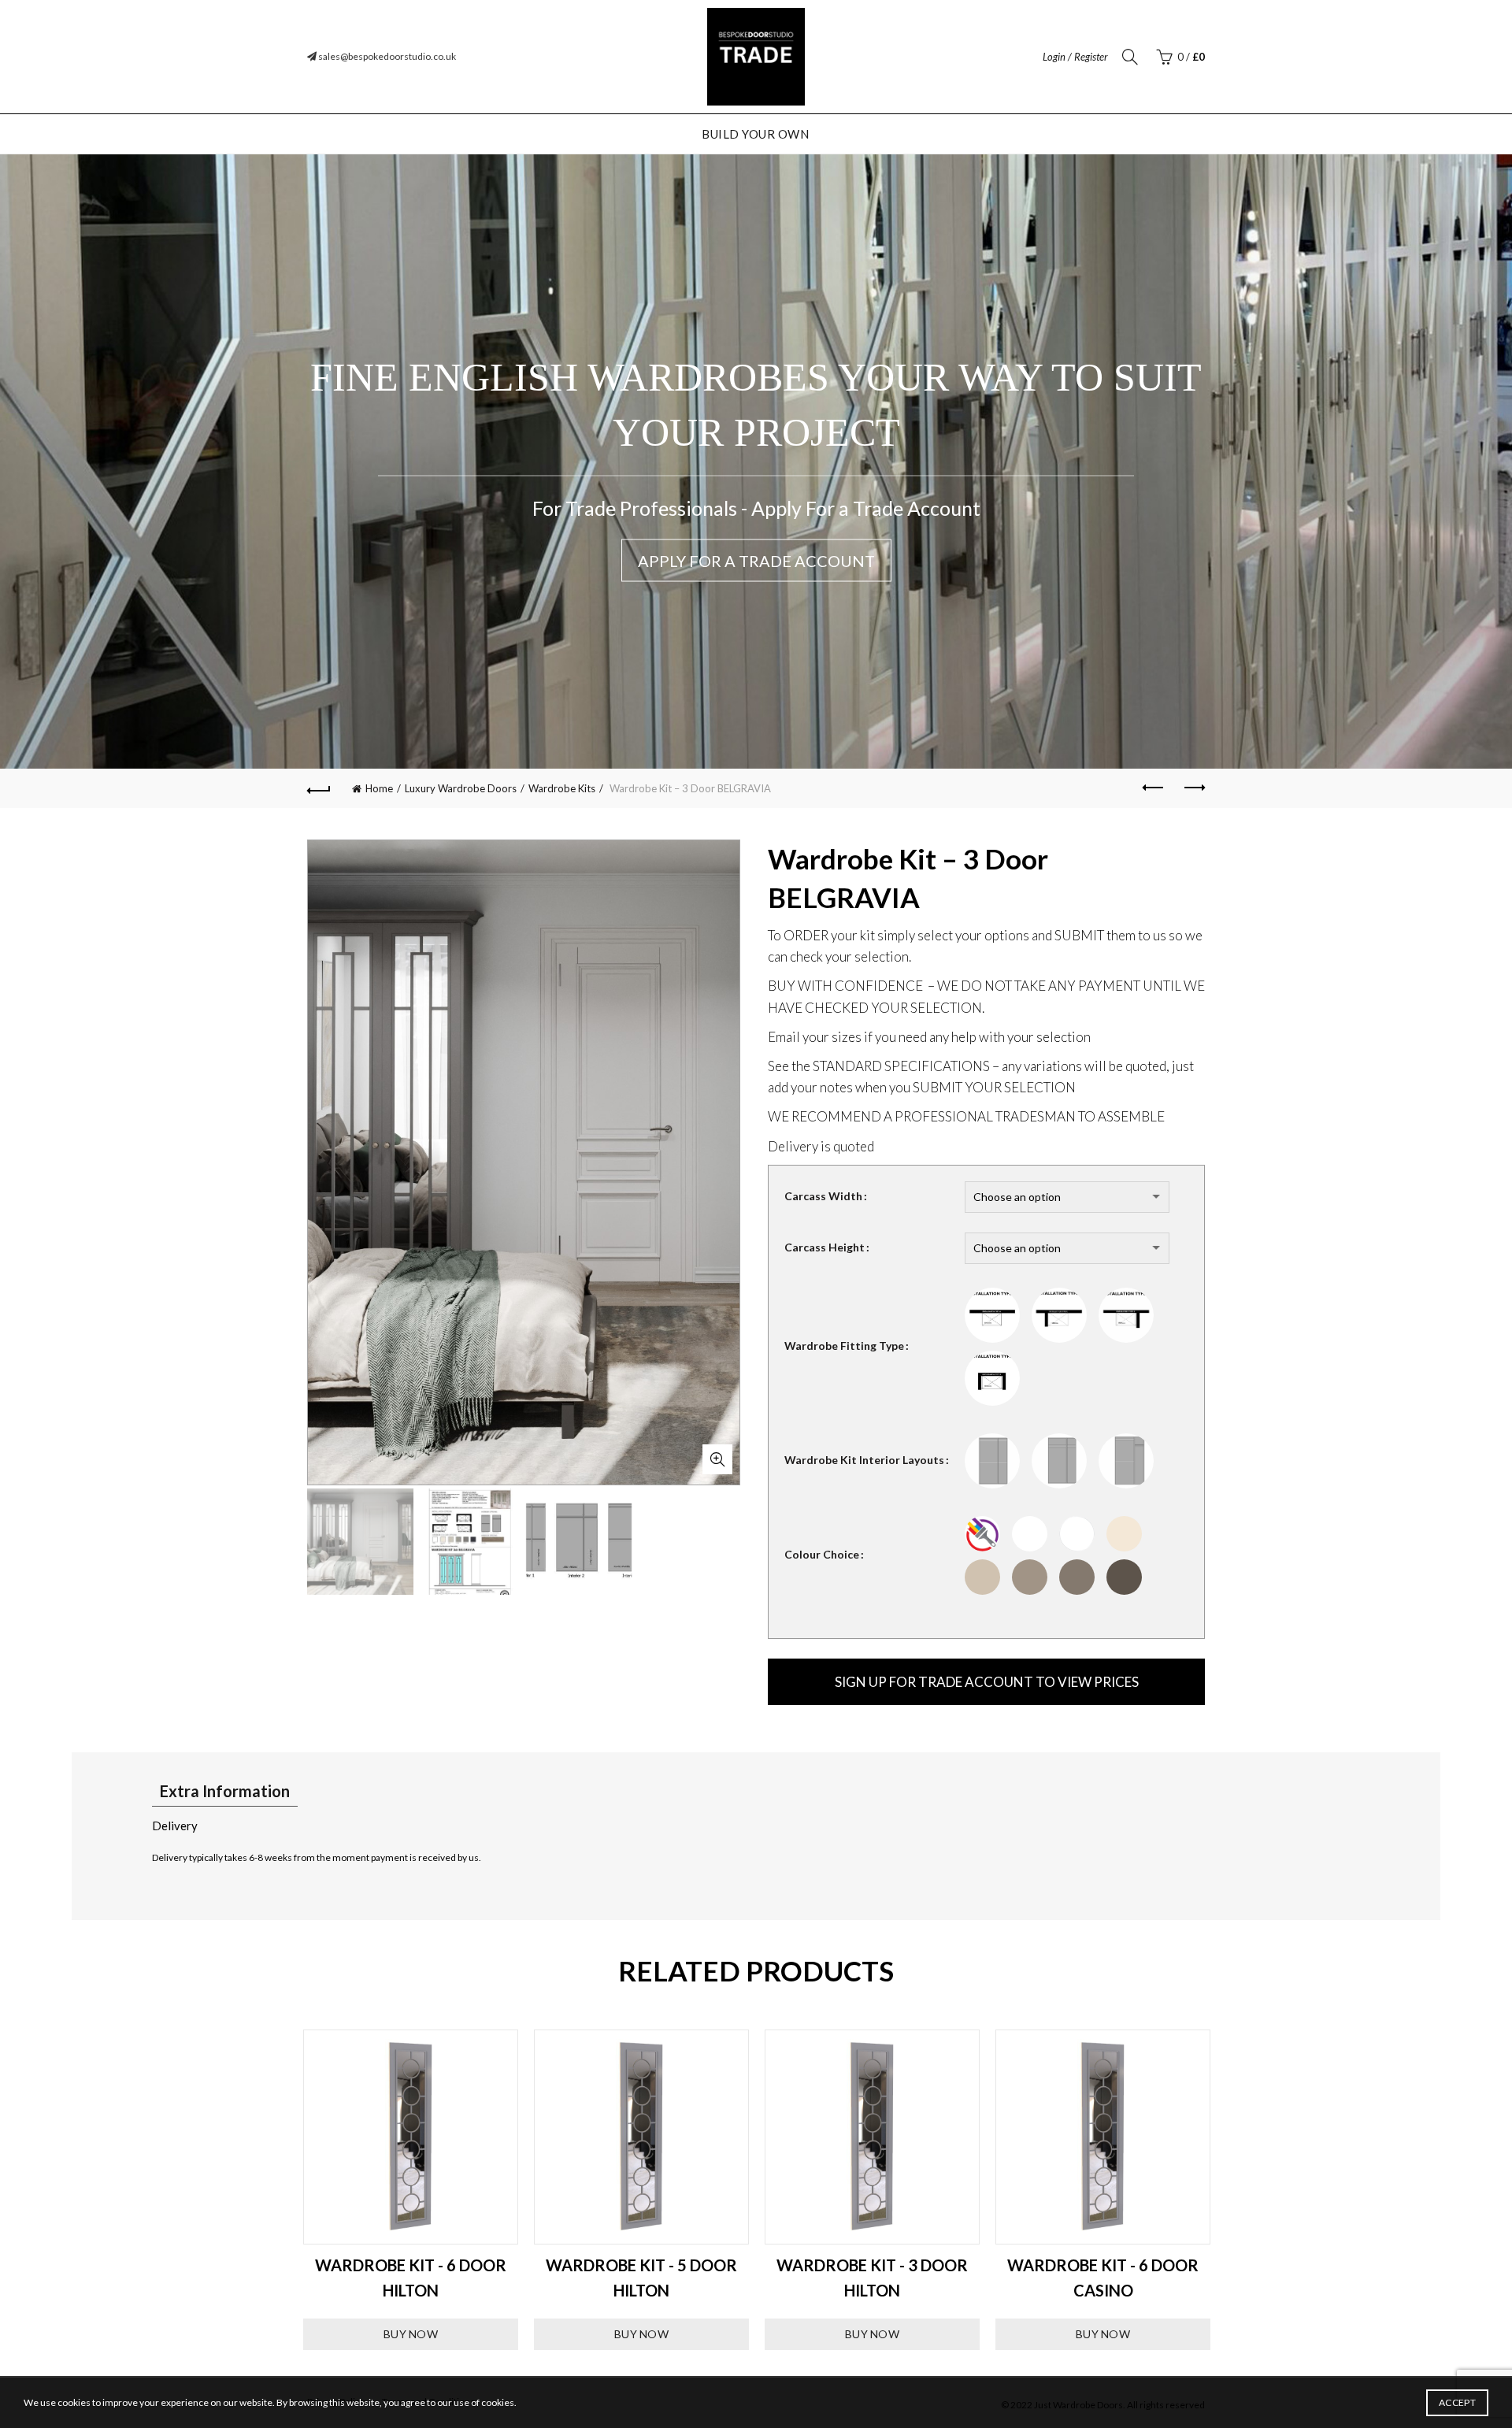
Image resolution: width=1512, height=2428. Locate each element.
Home (379, 788)
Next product (1193, 788)
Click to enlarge (717, 1459)
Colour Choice (822, 1554)
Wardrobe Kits (562, 788)
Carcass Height (825, 1247)
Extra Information (225, 1791)
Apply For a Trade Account (756, 561)
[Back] (319, 788)
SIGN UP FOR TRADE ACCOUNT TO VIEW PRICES (987, 1682)
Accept (1457, 2402)
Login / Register (1075, 57)
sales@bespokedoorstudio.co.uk (386, 56)
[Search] (1130, 57)
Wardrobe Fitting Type (844, 1346)
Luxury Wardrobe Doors (461, 788)
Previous (283, 2190)
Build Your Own (755, 134)
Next (1228, 2190)
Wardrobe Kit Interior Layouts (864, 1460)
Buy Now (411, 2334)
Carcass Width (823, 1196)
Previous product (1154, 788)
